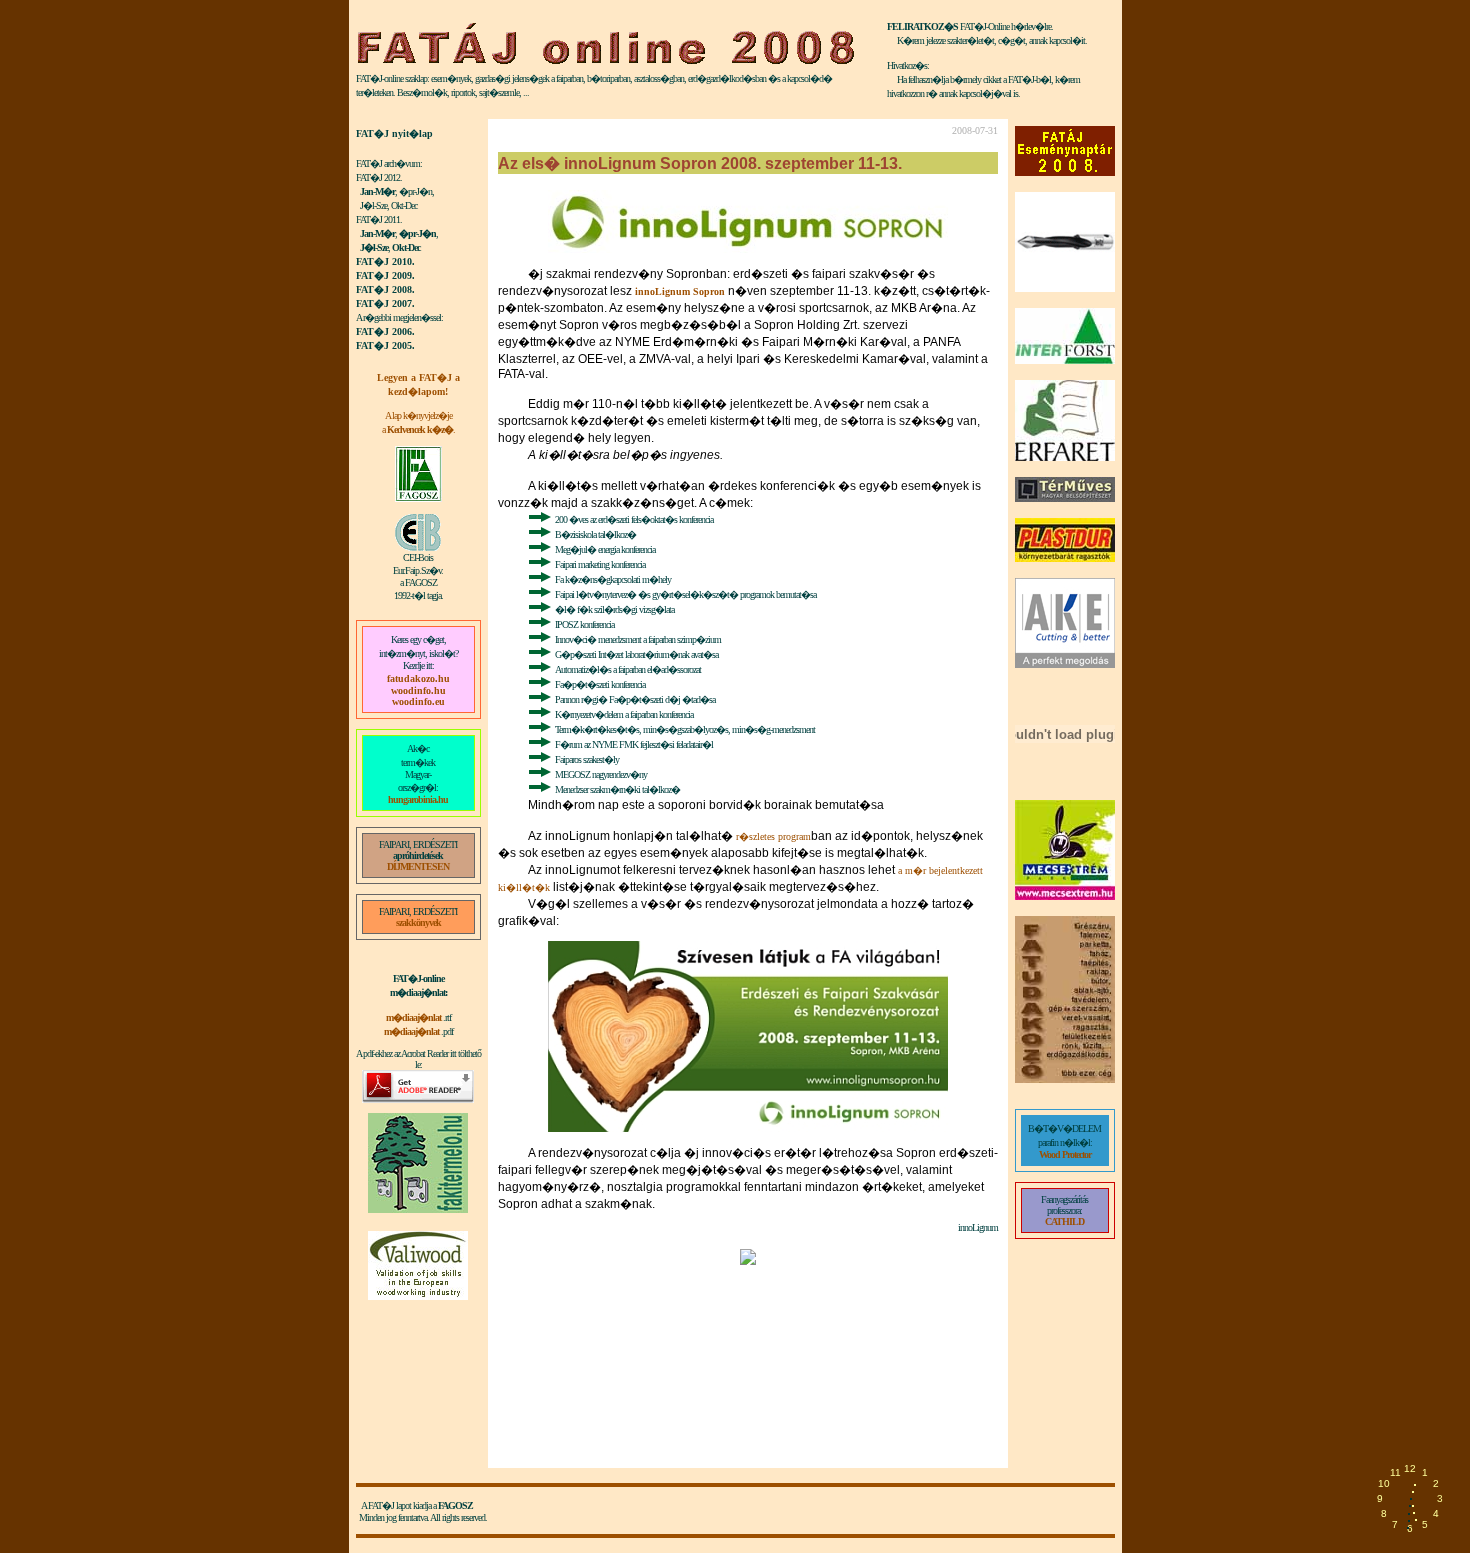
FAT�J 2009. (385, 275)
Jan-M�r (377, 191)
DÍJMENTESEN (418, 866)
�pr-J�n (417, 233)
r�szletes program (773, 836)
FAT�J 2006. (385, 331)
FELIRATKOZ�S (922, 26)
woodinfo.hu (418, 690)
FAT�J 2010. (385, 261)
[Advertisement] (418, 1380)
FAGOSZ (455, 1505)
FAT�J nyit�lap (394, 133)
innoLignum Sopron (680, 291)
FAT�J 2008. (385, 289)
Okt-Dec (406, 247)
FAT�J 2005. (385, 345)
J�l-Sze (374, 247)
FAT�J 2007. (385, 303)
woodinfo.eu (418, 701)
